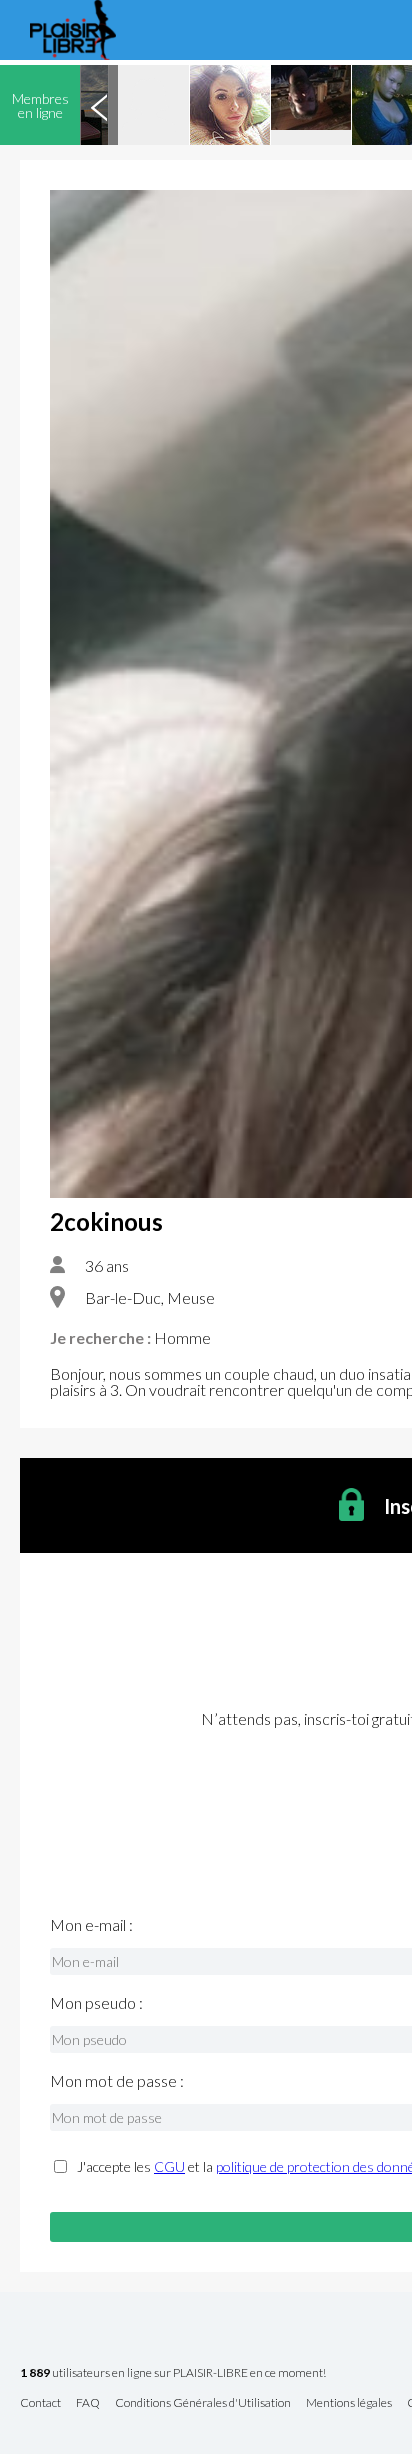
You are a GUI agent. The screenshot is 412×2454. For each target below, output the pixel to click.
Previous (99, 105)
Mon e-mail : (91, 1925)
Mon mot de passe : (117, 2081)
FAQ (88, 2403)
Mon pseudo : (96, 2003)
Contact (40, 2403)
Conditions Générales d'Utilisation (203, 2403)
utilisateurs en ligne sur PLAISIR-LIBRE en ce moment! (173, 2373)
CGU (169, 2166)
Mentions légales (349, 2403)
